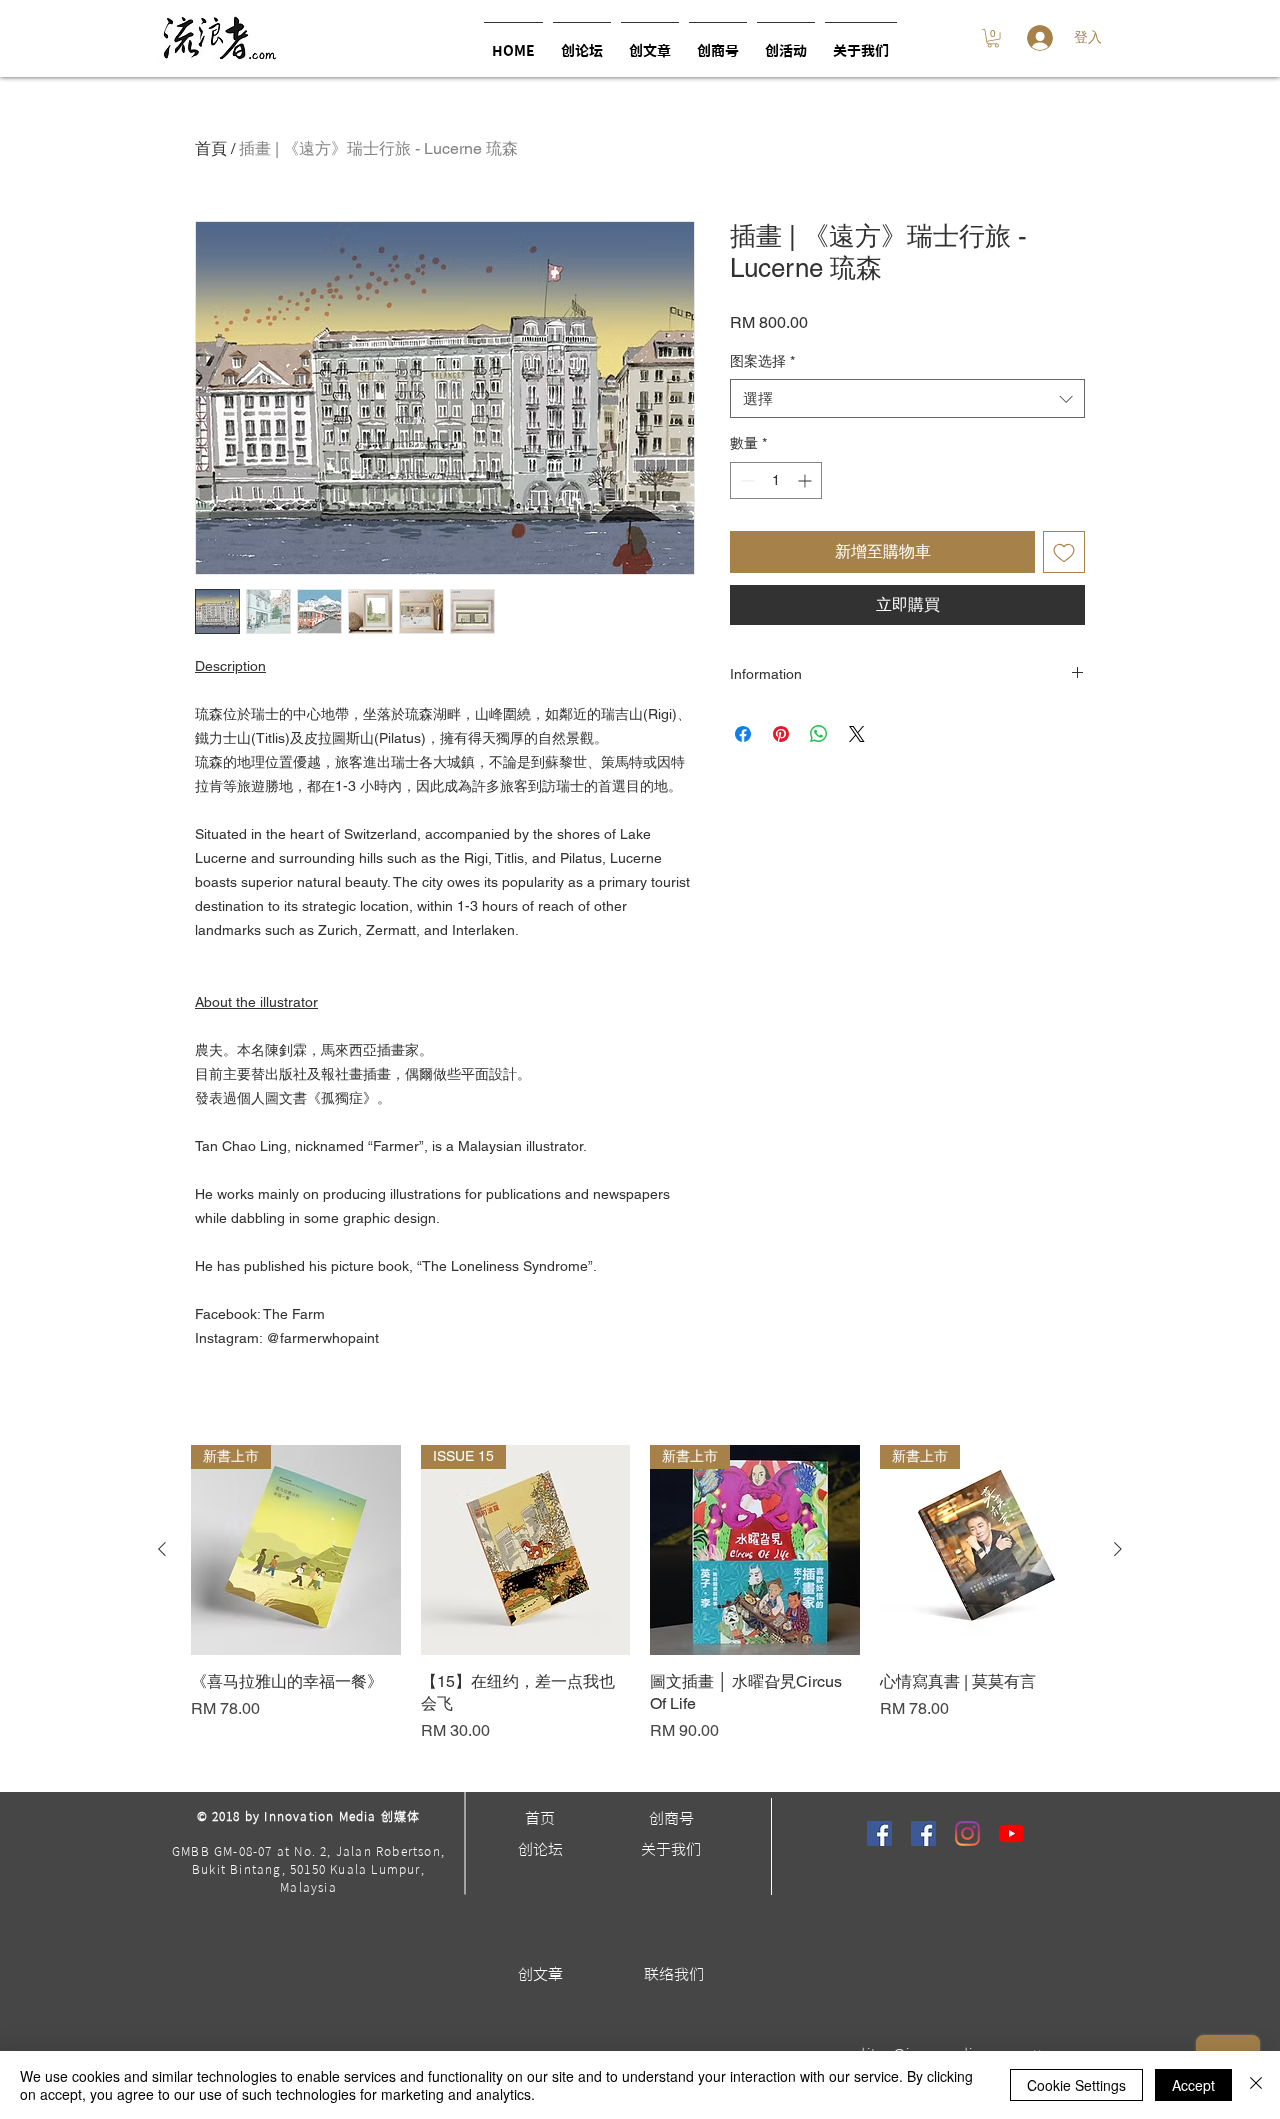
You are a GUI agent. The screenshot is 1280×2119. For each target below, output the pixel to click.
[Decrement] (745, 480)
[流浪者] (879, 1833)
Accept (1193, 2085)
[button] (786, 42)
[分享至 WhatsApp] (819, 734)
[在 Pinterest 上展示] (781, 734)
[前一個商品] (162, 1549)
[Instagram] (967, 1833)
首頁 (211, 148)
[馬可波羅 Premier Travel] (923, 1833)
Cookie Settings (1076, 2085)
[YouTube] (1011, 1833)
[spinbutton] (776, 480)
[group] (640, 1605)
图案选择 (762, 361)
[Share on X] (857, 734)
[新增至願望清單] (1064, 552)
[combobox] (907, 398)
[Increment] (806, 480)
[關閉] (1256, 2085)
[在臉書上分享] (743, 734)
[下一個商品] (1118, 1549)
